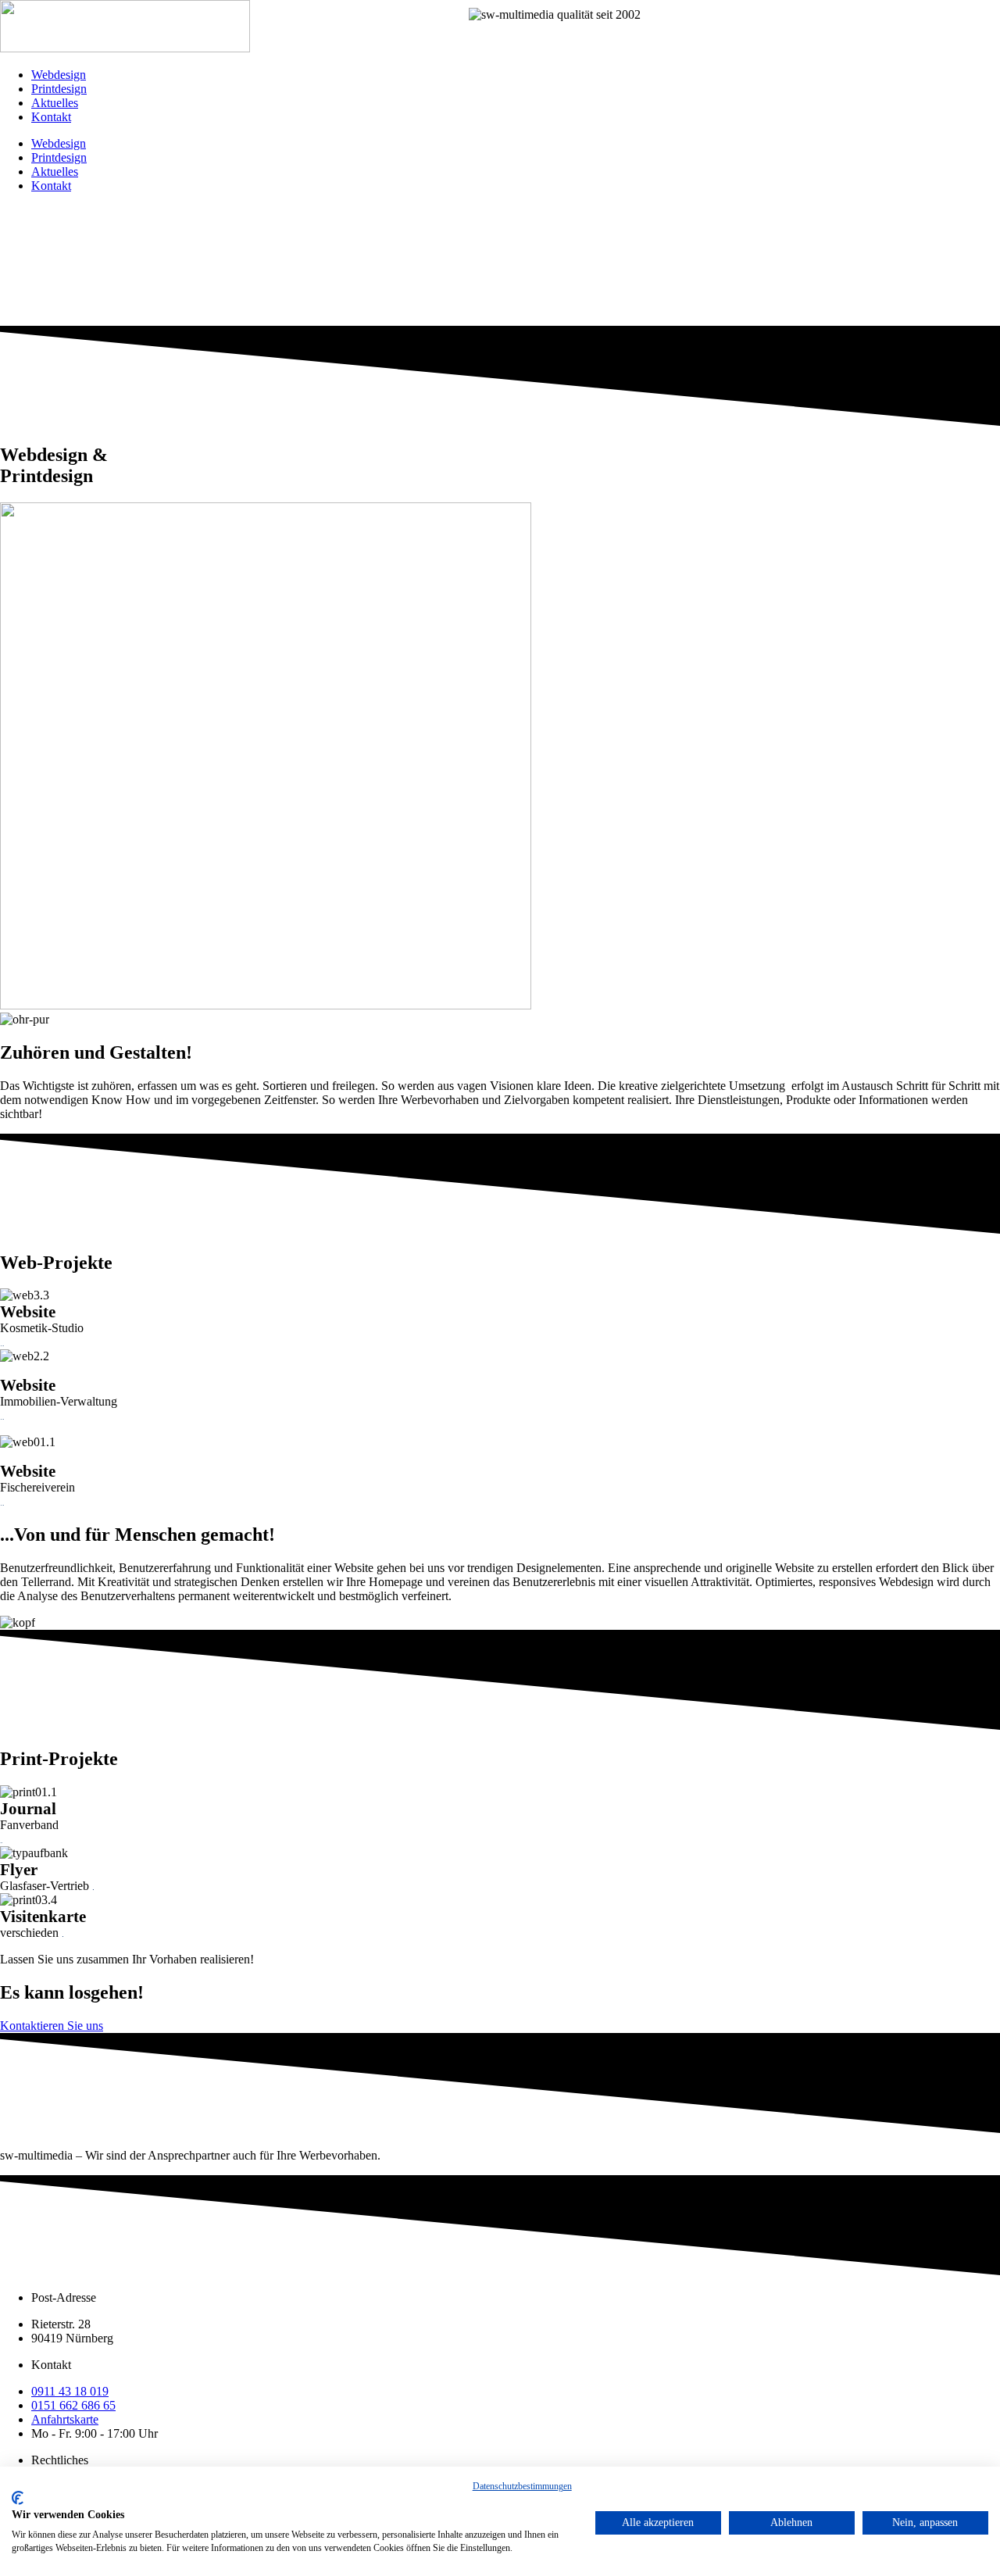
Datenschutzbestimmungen (522, 2486)
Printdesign (59, 89)
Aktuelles (55, 103)
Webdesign (59, 75)
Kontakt (51, 117)
